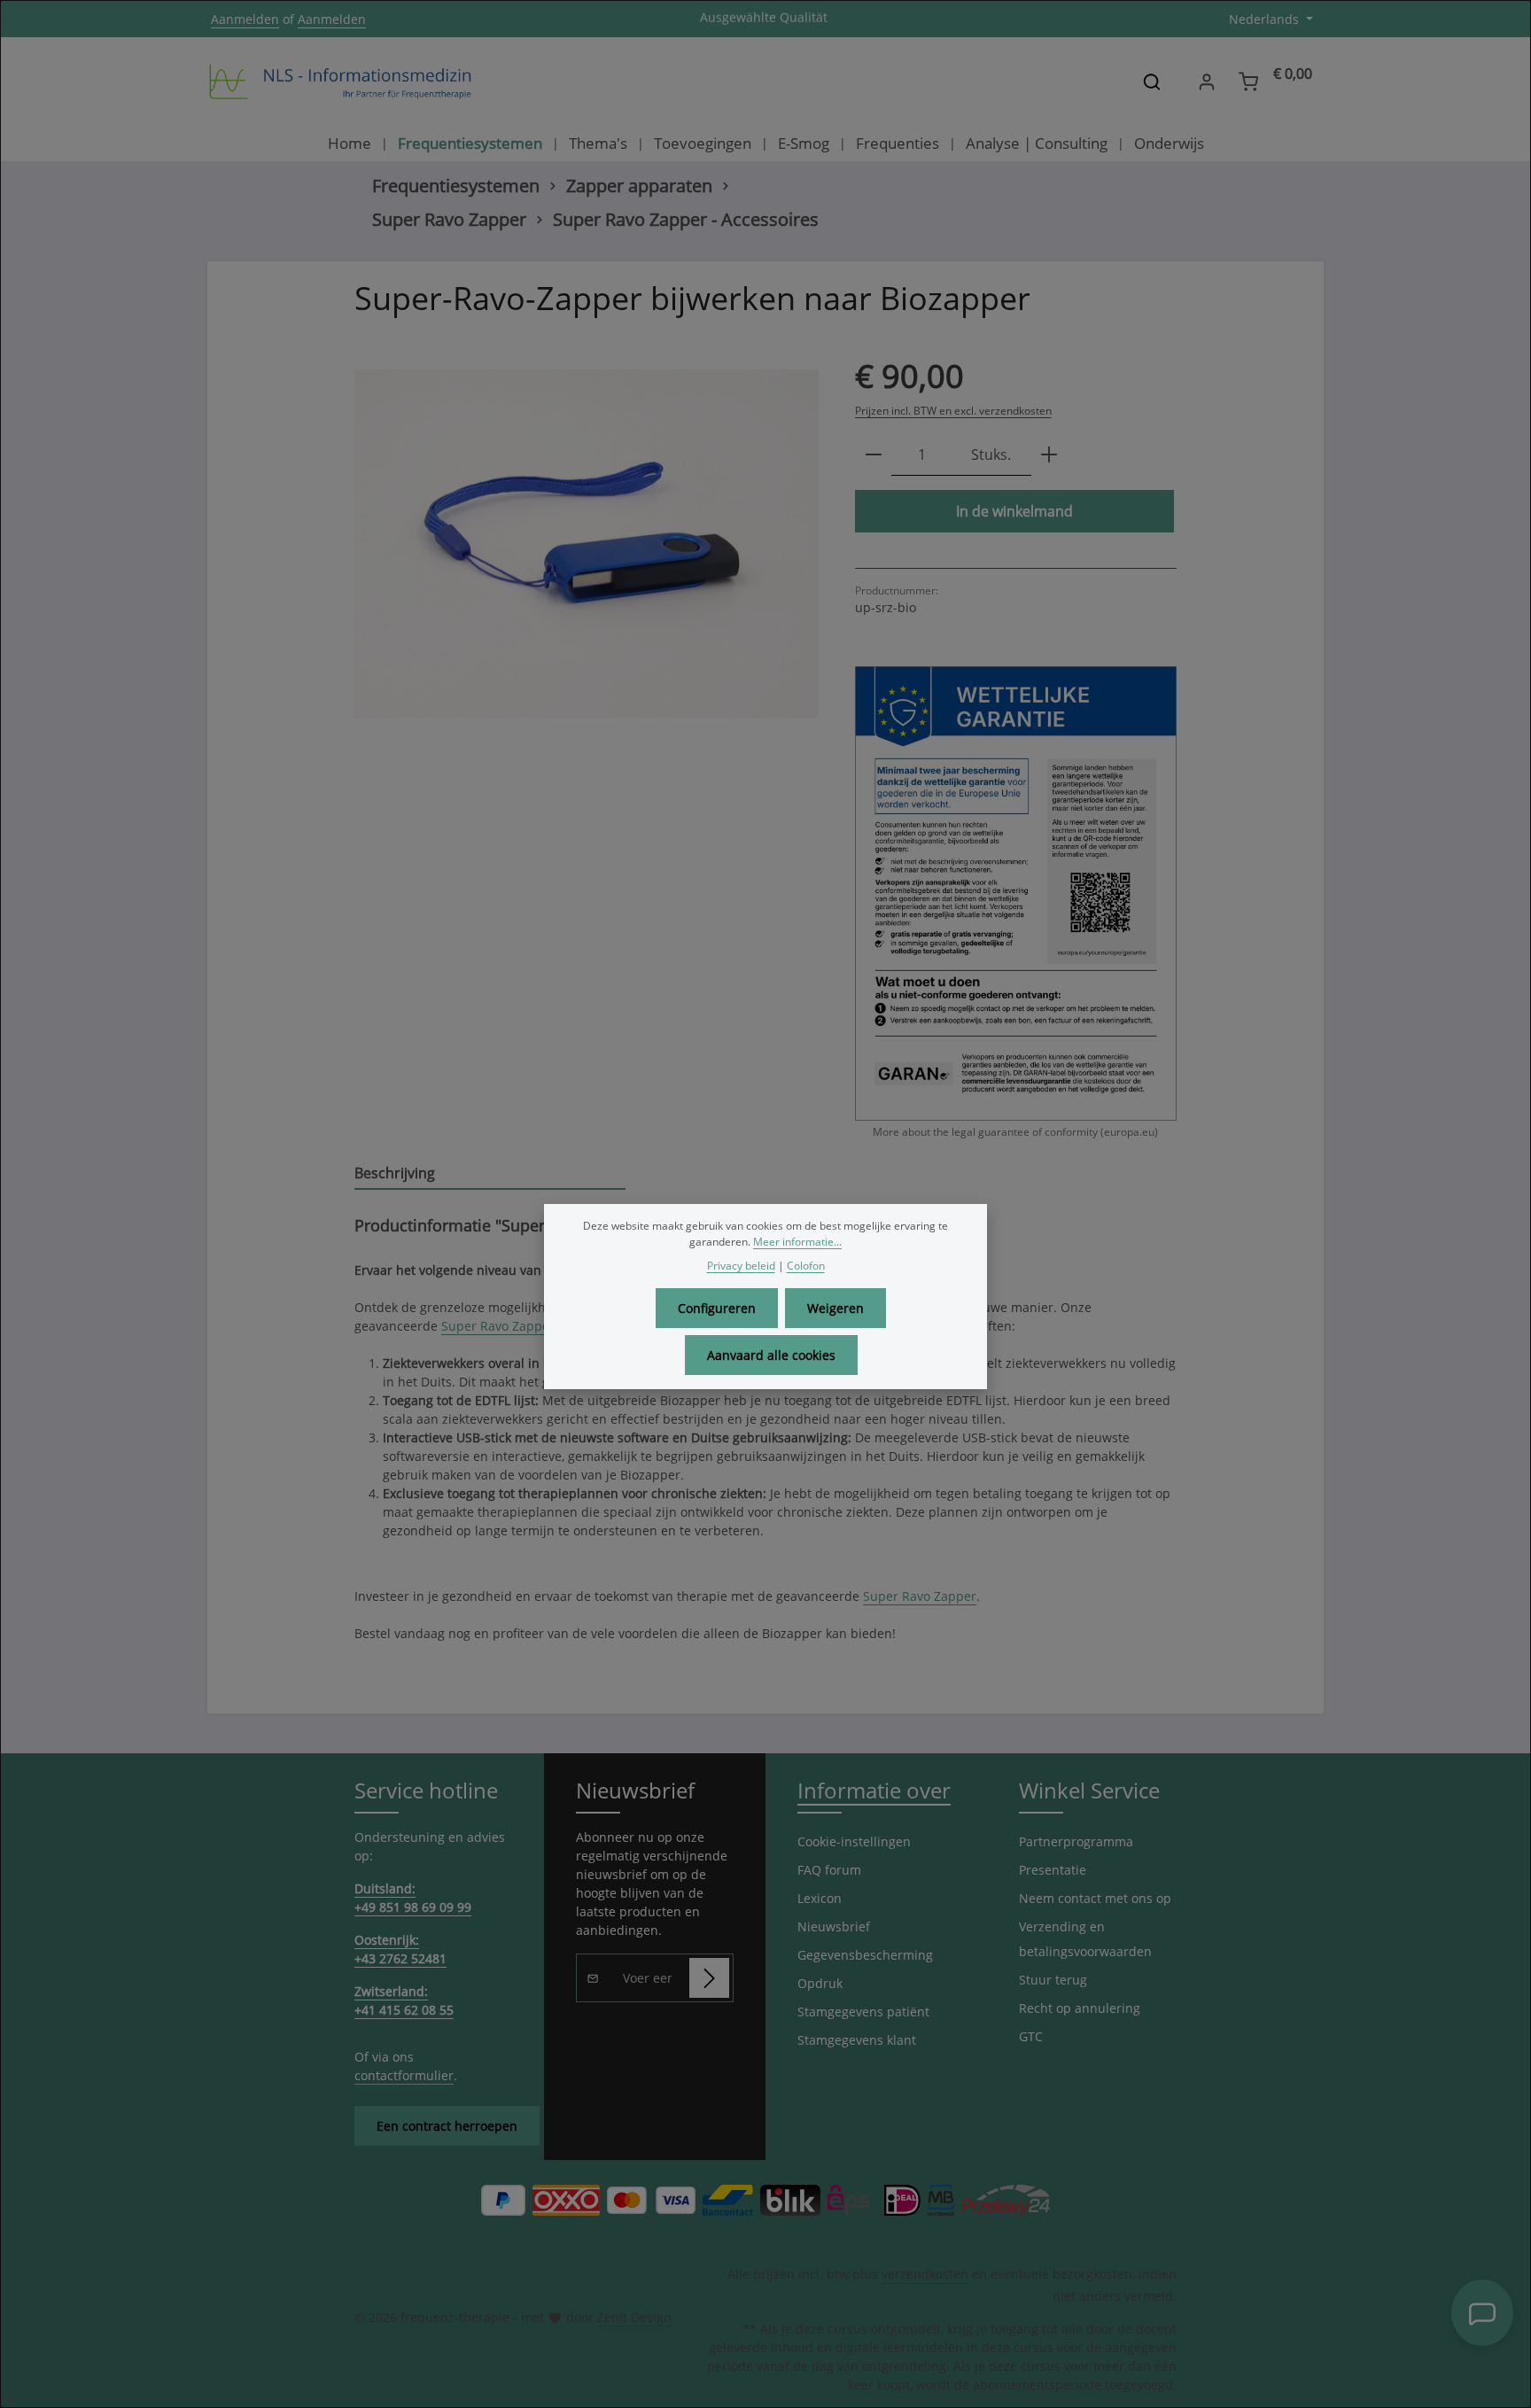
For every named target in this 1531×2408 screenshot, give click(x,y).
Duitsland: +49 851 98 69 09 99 (413, 1898)
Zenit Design (634, 2317)
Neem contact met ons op (1095, 1898)
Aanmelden (245, 19)
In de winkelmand (1014, 511)
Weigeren (835, 1308)
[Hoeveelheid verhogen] (1049, 455)
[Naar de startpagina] (340, 82)
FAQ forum (829, 1870)
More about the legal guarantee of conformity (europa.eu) (1015, 1132)
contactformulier (404, 2075)
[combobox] (1123, 82)
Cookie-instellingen (854, 1841)
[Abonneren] (709, 1978)
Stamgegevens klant (857, 2040)
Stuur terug (1053, 1980)
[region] (587, 544)
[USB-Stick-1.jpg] (587, 544)
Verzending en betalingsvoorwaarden (1085, 1939)
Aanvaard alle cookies (771, 1355)
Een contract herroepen (447, 2126)
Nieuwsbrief (834, 1926)
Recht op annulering (1080, 2008)
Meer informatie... (797, 1242)
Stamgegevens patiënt (863, 2012)
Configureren (717, 1308)
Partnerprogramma (1076, 1841)
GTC (1031, 2036)
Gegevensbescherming (865, 1955)
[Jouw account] (1206, 82)
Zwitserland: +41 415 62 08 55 (404, 2000)
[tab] (490, 1174)
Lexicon (820, 1898)
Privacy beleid (741, 1266)
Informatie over (874, 1790)
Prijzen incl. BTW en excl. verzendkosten (953, 411)
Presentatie (1053, 1870)
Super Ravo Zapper (498, 1326)
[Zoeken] (1152, 82)
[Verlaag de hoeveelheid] (874, 455)
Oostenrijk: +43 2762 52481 (400, 1949)
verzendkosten (925, 2274)
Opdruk (820, 1983)
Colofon (806, 1266)
